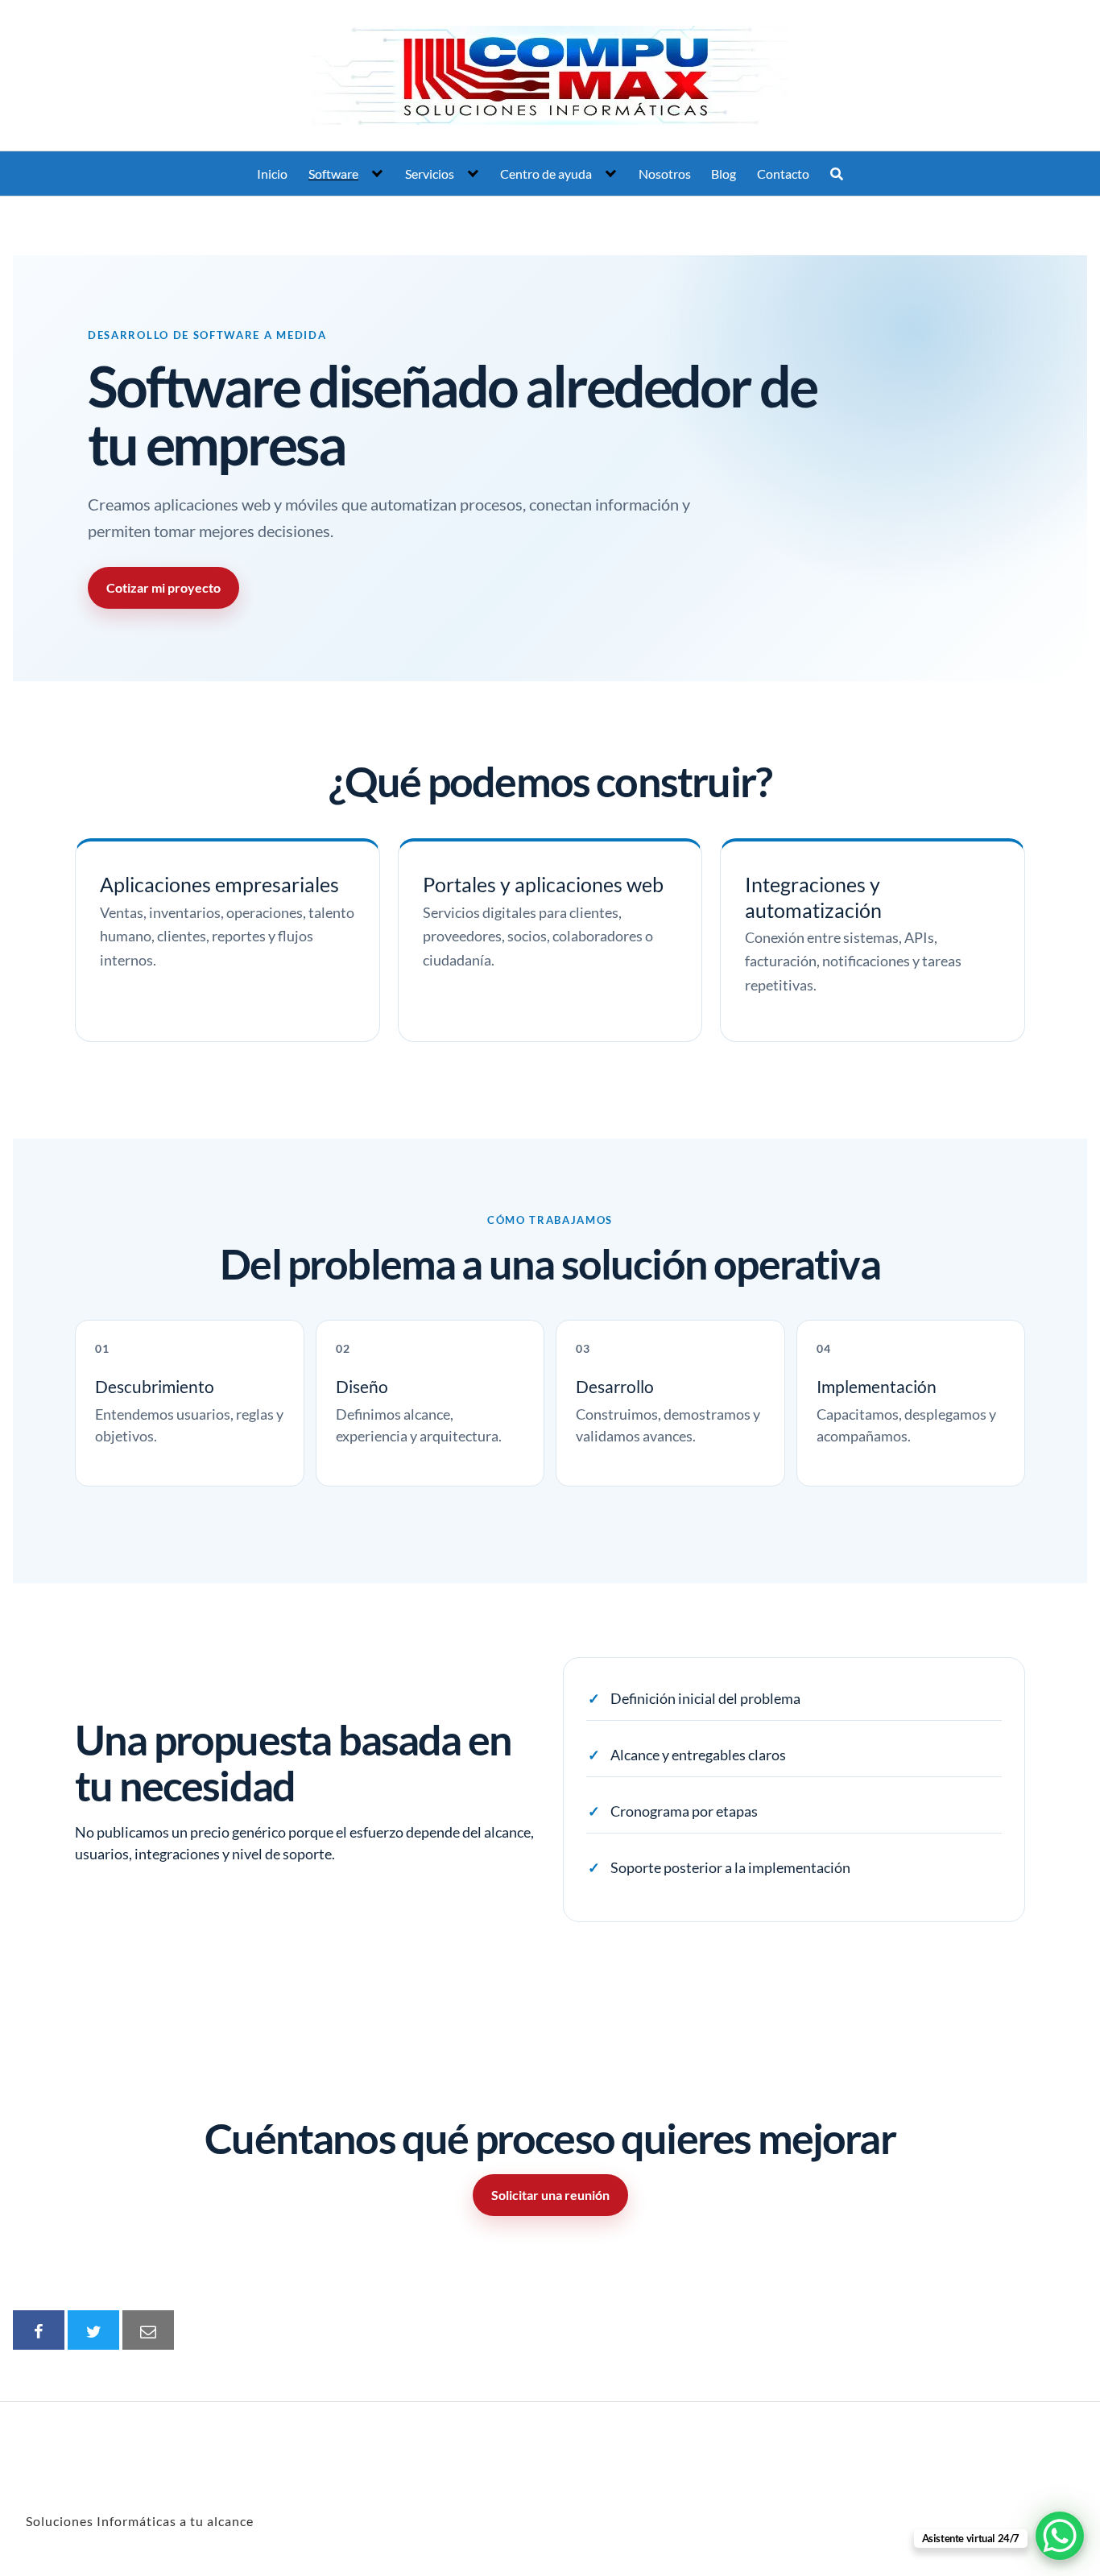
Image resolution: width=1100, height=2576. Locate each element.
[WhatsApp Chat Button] (1060, 2536)
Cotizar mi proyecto (163, 587)
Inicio (272, 174)
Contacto (783, 174)
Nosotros (665, 174)
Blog (724, 174)
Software (333, 174)
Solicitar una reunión (550, 2195)
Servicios (430, 174)
